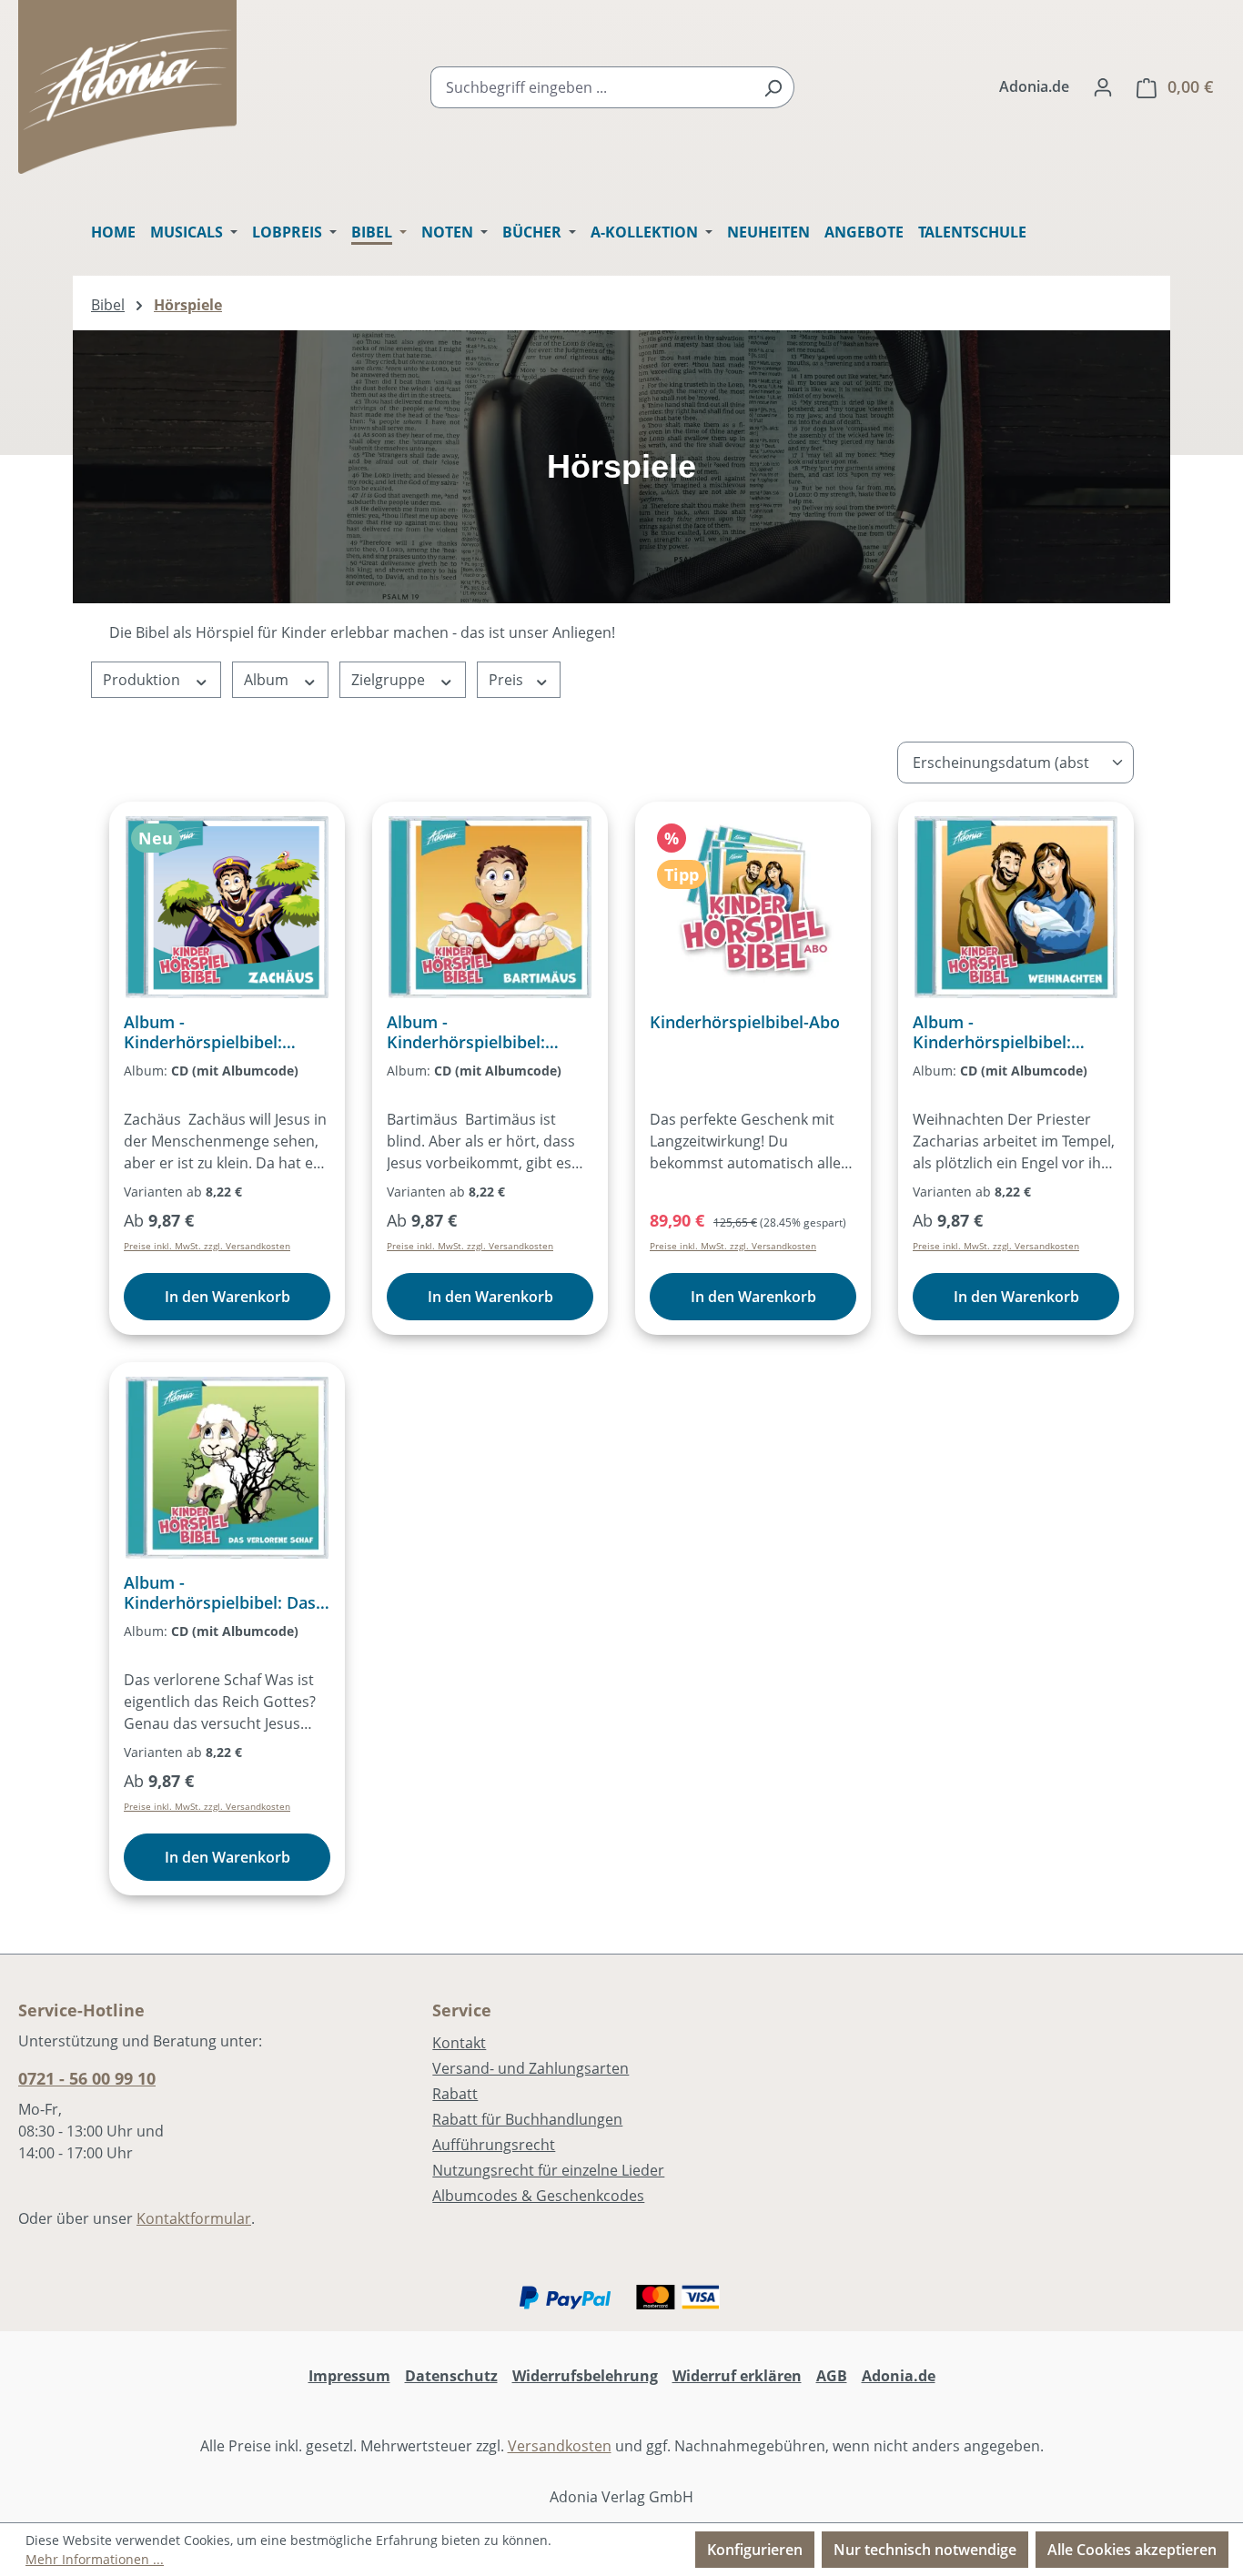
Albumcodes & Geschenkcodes (538, 2196)
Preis (508, 680)
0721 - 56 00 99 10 (87, 2078)
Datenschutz (451, 2376)
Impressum (349, 2376)
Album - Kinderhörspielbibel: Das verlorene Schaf (220, 1592)
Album (268, 680)
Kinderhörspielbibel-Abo (745, 1022)
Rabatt (455, 2094)
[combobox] (591, 87)
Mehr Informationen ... (95, 2559)
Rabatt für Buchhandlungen (527, 2119)
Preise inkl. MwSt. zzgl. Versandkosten (207, 1246)
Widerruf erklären (737, 2376)
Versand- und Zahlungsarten (531, 2068)
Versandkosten (560, 2446)
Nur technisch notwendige (925, 2550)
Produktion (143, 680)
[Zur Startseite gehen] (127, 87)
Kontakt (459, 2043)
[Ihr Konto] (1103, 86)
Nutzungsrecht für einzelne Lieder (548, 2170)
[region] (621, 467)
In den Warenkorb (227, 1297)
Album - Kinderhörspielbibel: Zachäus (203, 1032)
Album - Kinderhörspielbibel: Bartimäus (466, 1032)
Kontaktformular (194, 2218)
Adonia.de (1034, 86)
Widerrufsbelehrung (585, 2376)
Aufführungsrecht (494, 2145)
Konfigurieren (755, 2550)
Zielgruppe (390, 680)
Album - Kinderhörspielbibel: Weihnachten (992, 1032)
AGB (832, 2376)
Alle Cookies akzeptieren (1132, 2550)
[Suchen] (773, 87)
